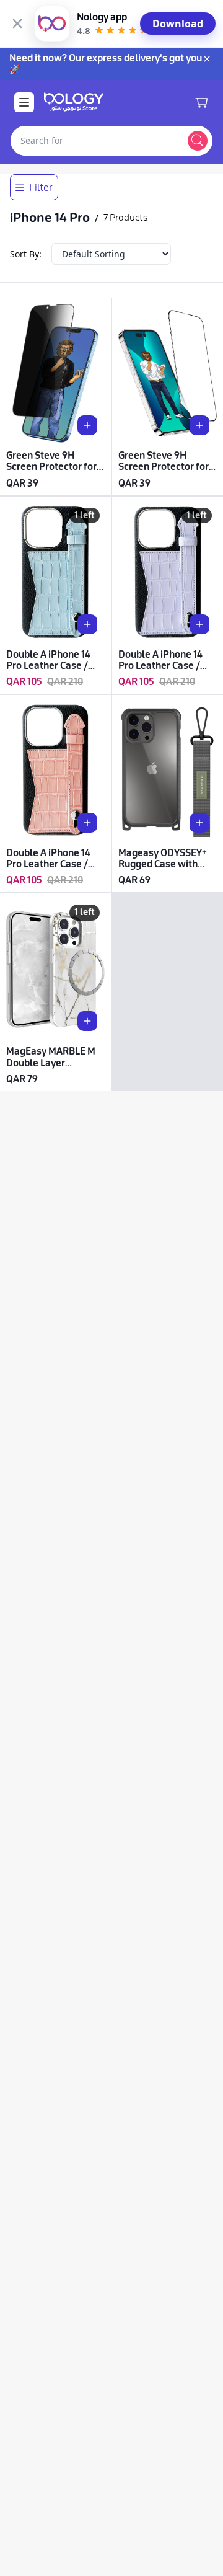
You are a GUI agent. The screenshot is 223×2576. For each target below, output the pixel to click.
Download (178, 24)
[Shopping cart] (201, 102)
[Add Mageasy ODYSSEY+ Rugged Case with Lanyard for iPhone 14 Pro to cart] (199, 823)
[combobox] (97, 141)
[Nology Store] (74, 102)
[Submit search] (198, 141)
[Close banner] (17, 24)
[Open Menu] (24, 102)
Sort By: (26, 254)
